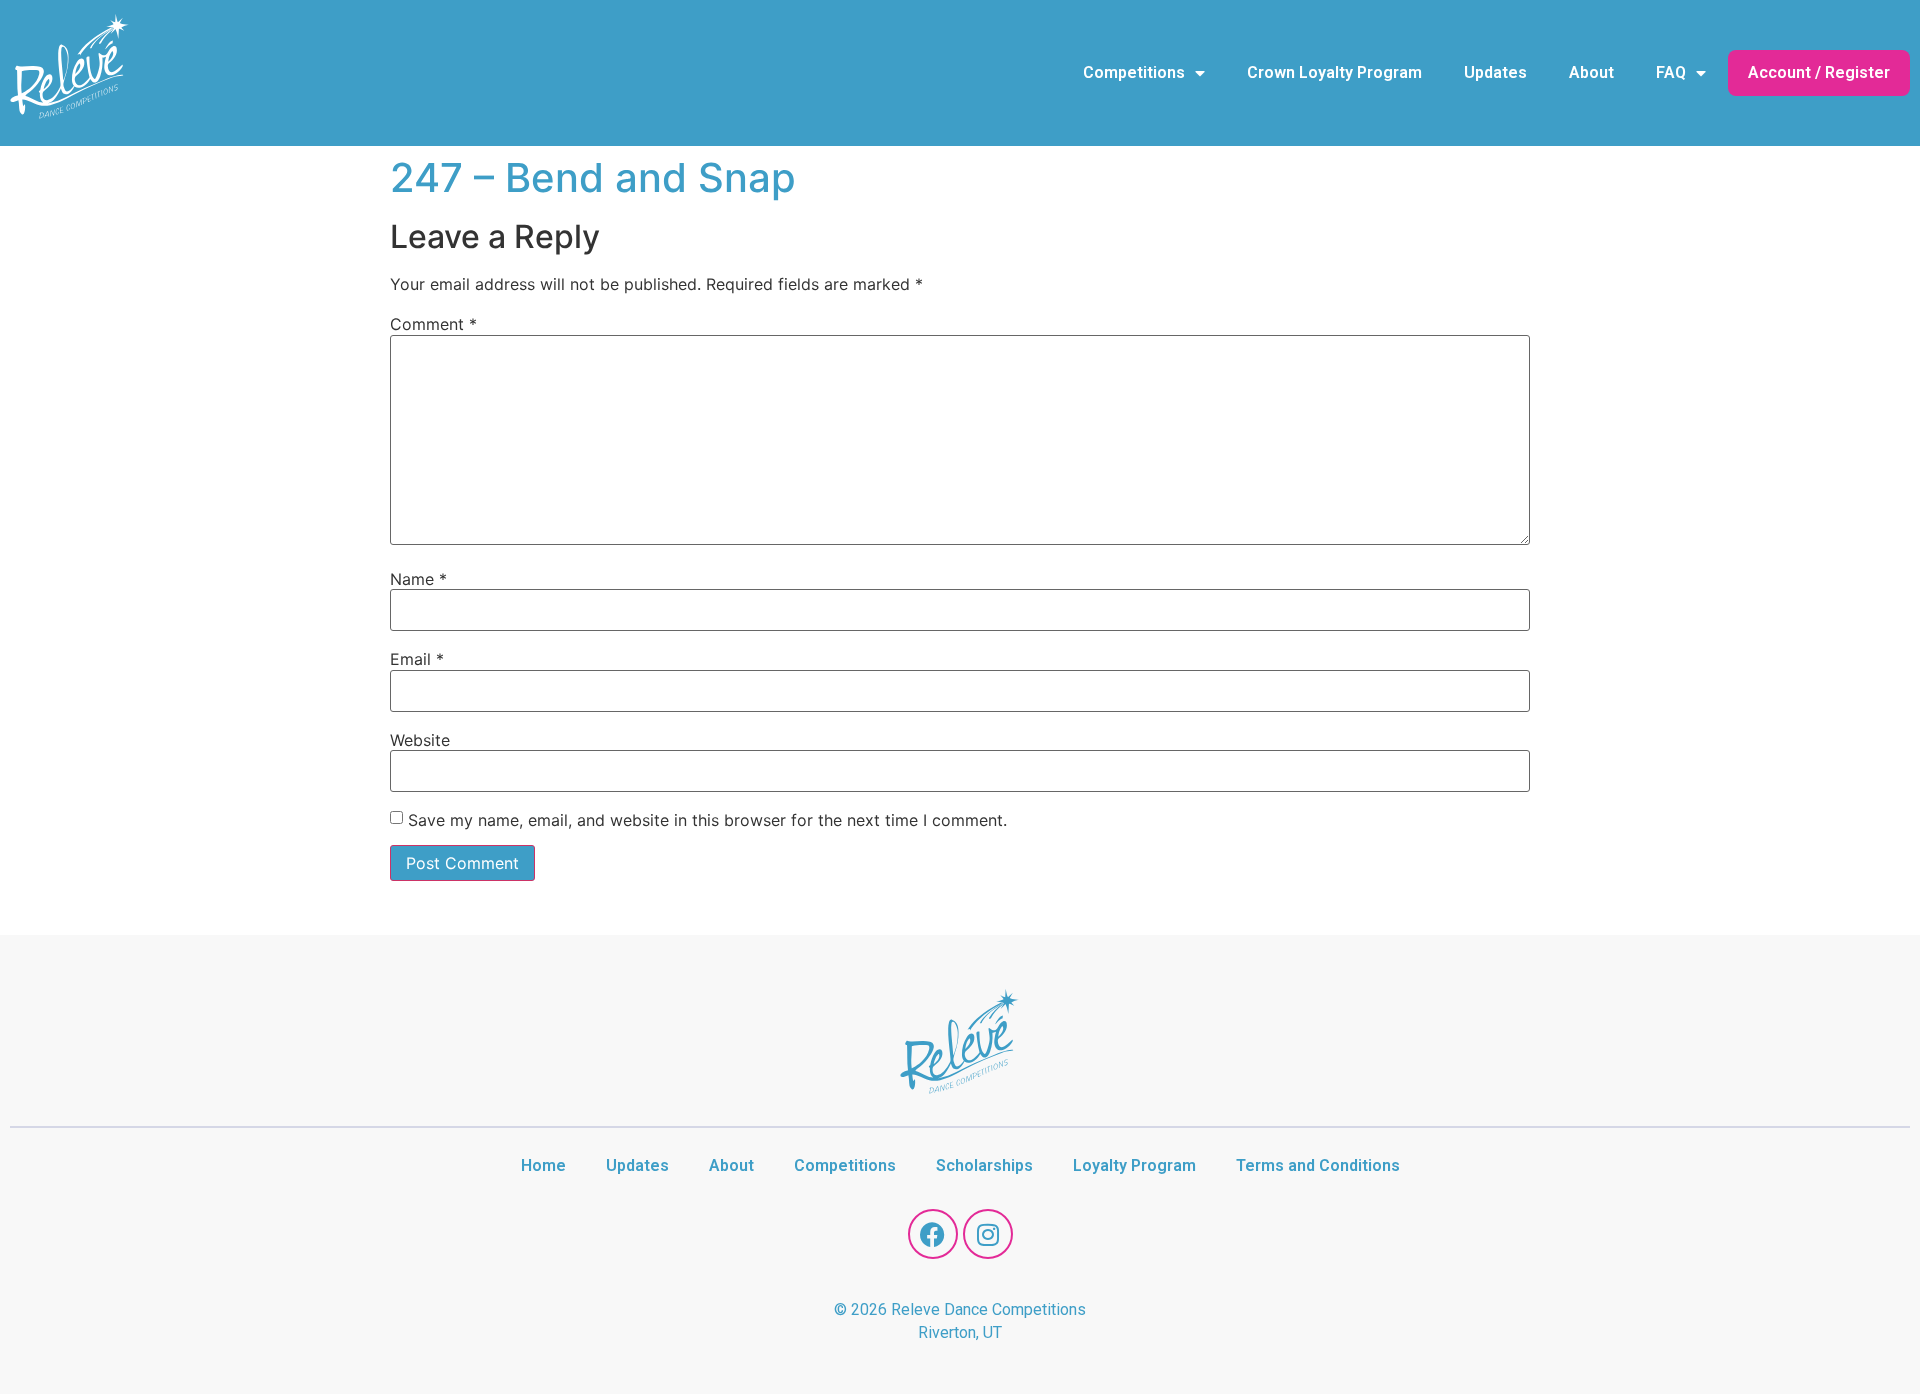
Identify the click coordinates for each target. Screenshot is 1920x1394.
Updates (1495, 72)
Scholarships (984, 1165)
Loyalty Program (1134, 1165)
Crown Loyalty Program (1334, 72)
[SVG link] (70, 70)
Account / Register (1819, 72)
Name (418, 579)
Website (420, 740)
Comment (433, 324)
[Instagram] (988, 1234)
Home (543, 1165)
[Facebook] (933, 1234)
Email (417, 659)
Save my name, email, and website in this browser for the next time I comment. (707, 820)
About (1591, 72)
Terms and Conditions (1318, 1165)
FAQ (1671, 72)
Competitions (1134, 72)
